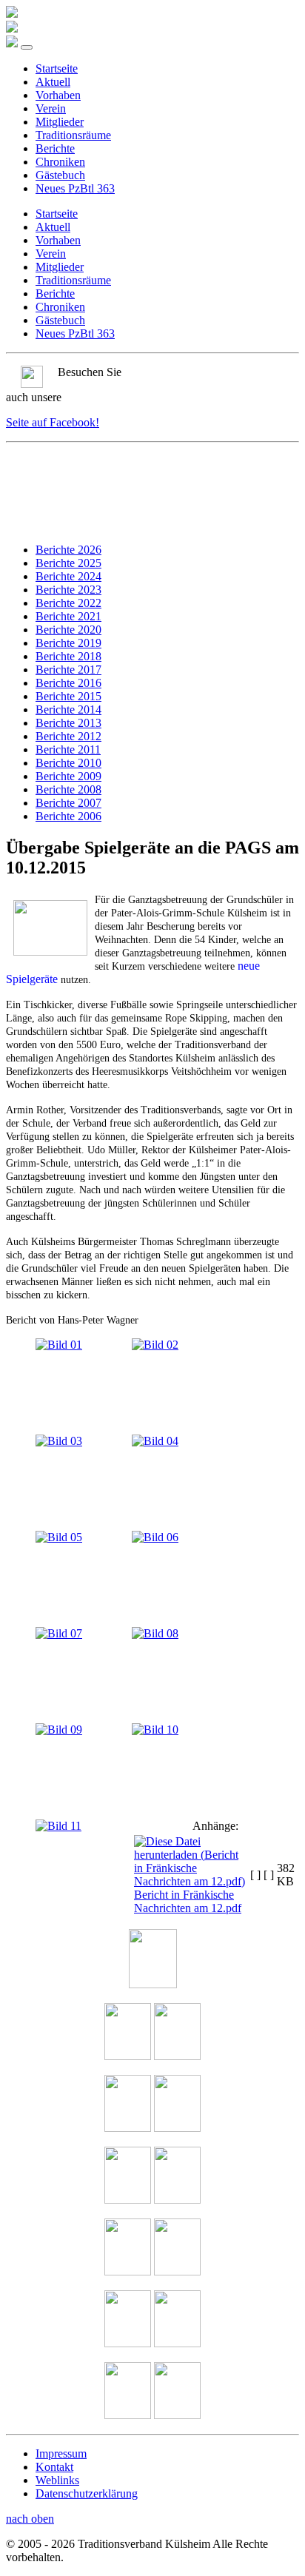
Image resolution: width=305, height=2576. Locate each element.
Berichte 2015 (68, 696)
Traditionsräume (73, 135)
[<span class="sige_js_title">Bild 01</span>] (59, 1345)
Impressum (61, 2453)
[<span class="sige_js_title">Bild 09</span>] (59, 1730)
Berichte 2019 (68, 643)
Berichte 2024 (68, 576)
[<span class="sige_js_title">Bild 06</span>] (155, 1537)
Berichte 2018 (68, 656)
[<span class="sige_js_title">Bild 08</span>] (155, 1633)
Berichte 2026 (68, 550)
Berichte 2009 (68, 776)
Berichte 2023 (68, 590)
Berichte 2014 (68, 710)
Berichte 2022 (68, 603)
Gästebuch (60, 175)
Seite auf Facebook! (53, 422)
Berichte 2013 (68, 723)
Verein (51, 108)
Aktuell (53, 82)
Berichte (55, 148)
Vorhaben (58, 95)
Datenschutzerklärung (87, 2493)
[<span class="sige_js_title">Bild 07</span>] (59, 1633)
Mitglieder (60, 122)
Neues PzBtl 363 (75, 188)
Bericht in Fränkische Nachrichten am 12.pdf (188, 1901)
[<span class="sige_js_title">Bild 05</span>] (59, 1537)
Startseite (57, 68)
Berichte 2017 (68, 670)
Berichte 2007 (68, 803)
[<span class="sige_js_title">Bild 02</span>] (155, 1345)
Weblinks (57, 2480)
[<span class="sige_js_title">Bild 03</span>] (59, 1441)
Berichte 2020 (68, 630)
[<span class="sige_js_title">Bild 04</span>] (155, 1441)
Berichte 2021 (68, 616)
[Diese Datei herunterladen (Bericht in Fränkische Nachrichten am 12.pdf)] (191, 1881)
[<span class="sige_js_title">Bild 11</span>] (58, 1826)
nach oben (30, 2519)
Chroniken (60, 162)
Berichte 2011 (68, 749)
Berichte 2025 (68, 563)
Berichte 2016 (68, 683)
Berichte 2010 (68, 763)
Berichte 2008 (68, 789)
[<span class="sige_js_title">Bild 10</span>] (155, 1730)
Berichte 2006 (68, 816)
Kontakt (54, 2467)
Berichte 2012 (68, 736)
